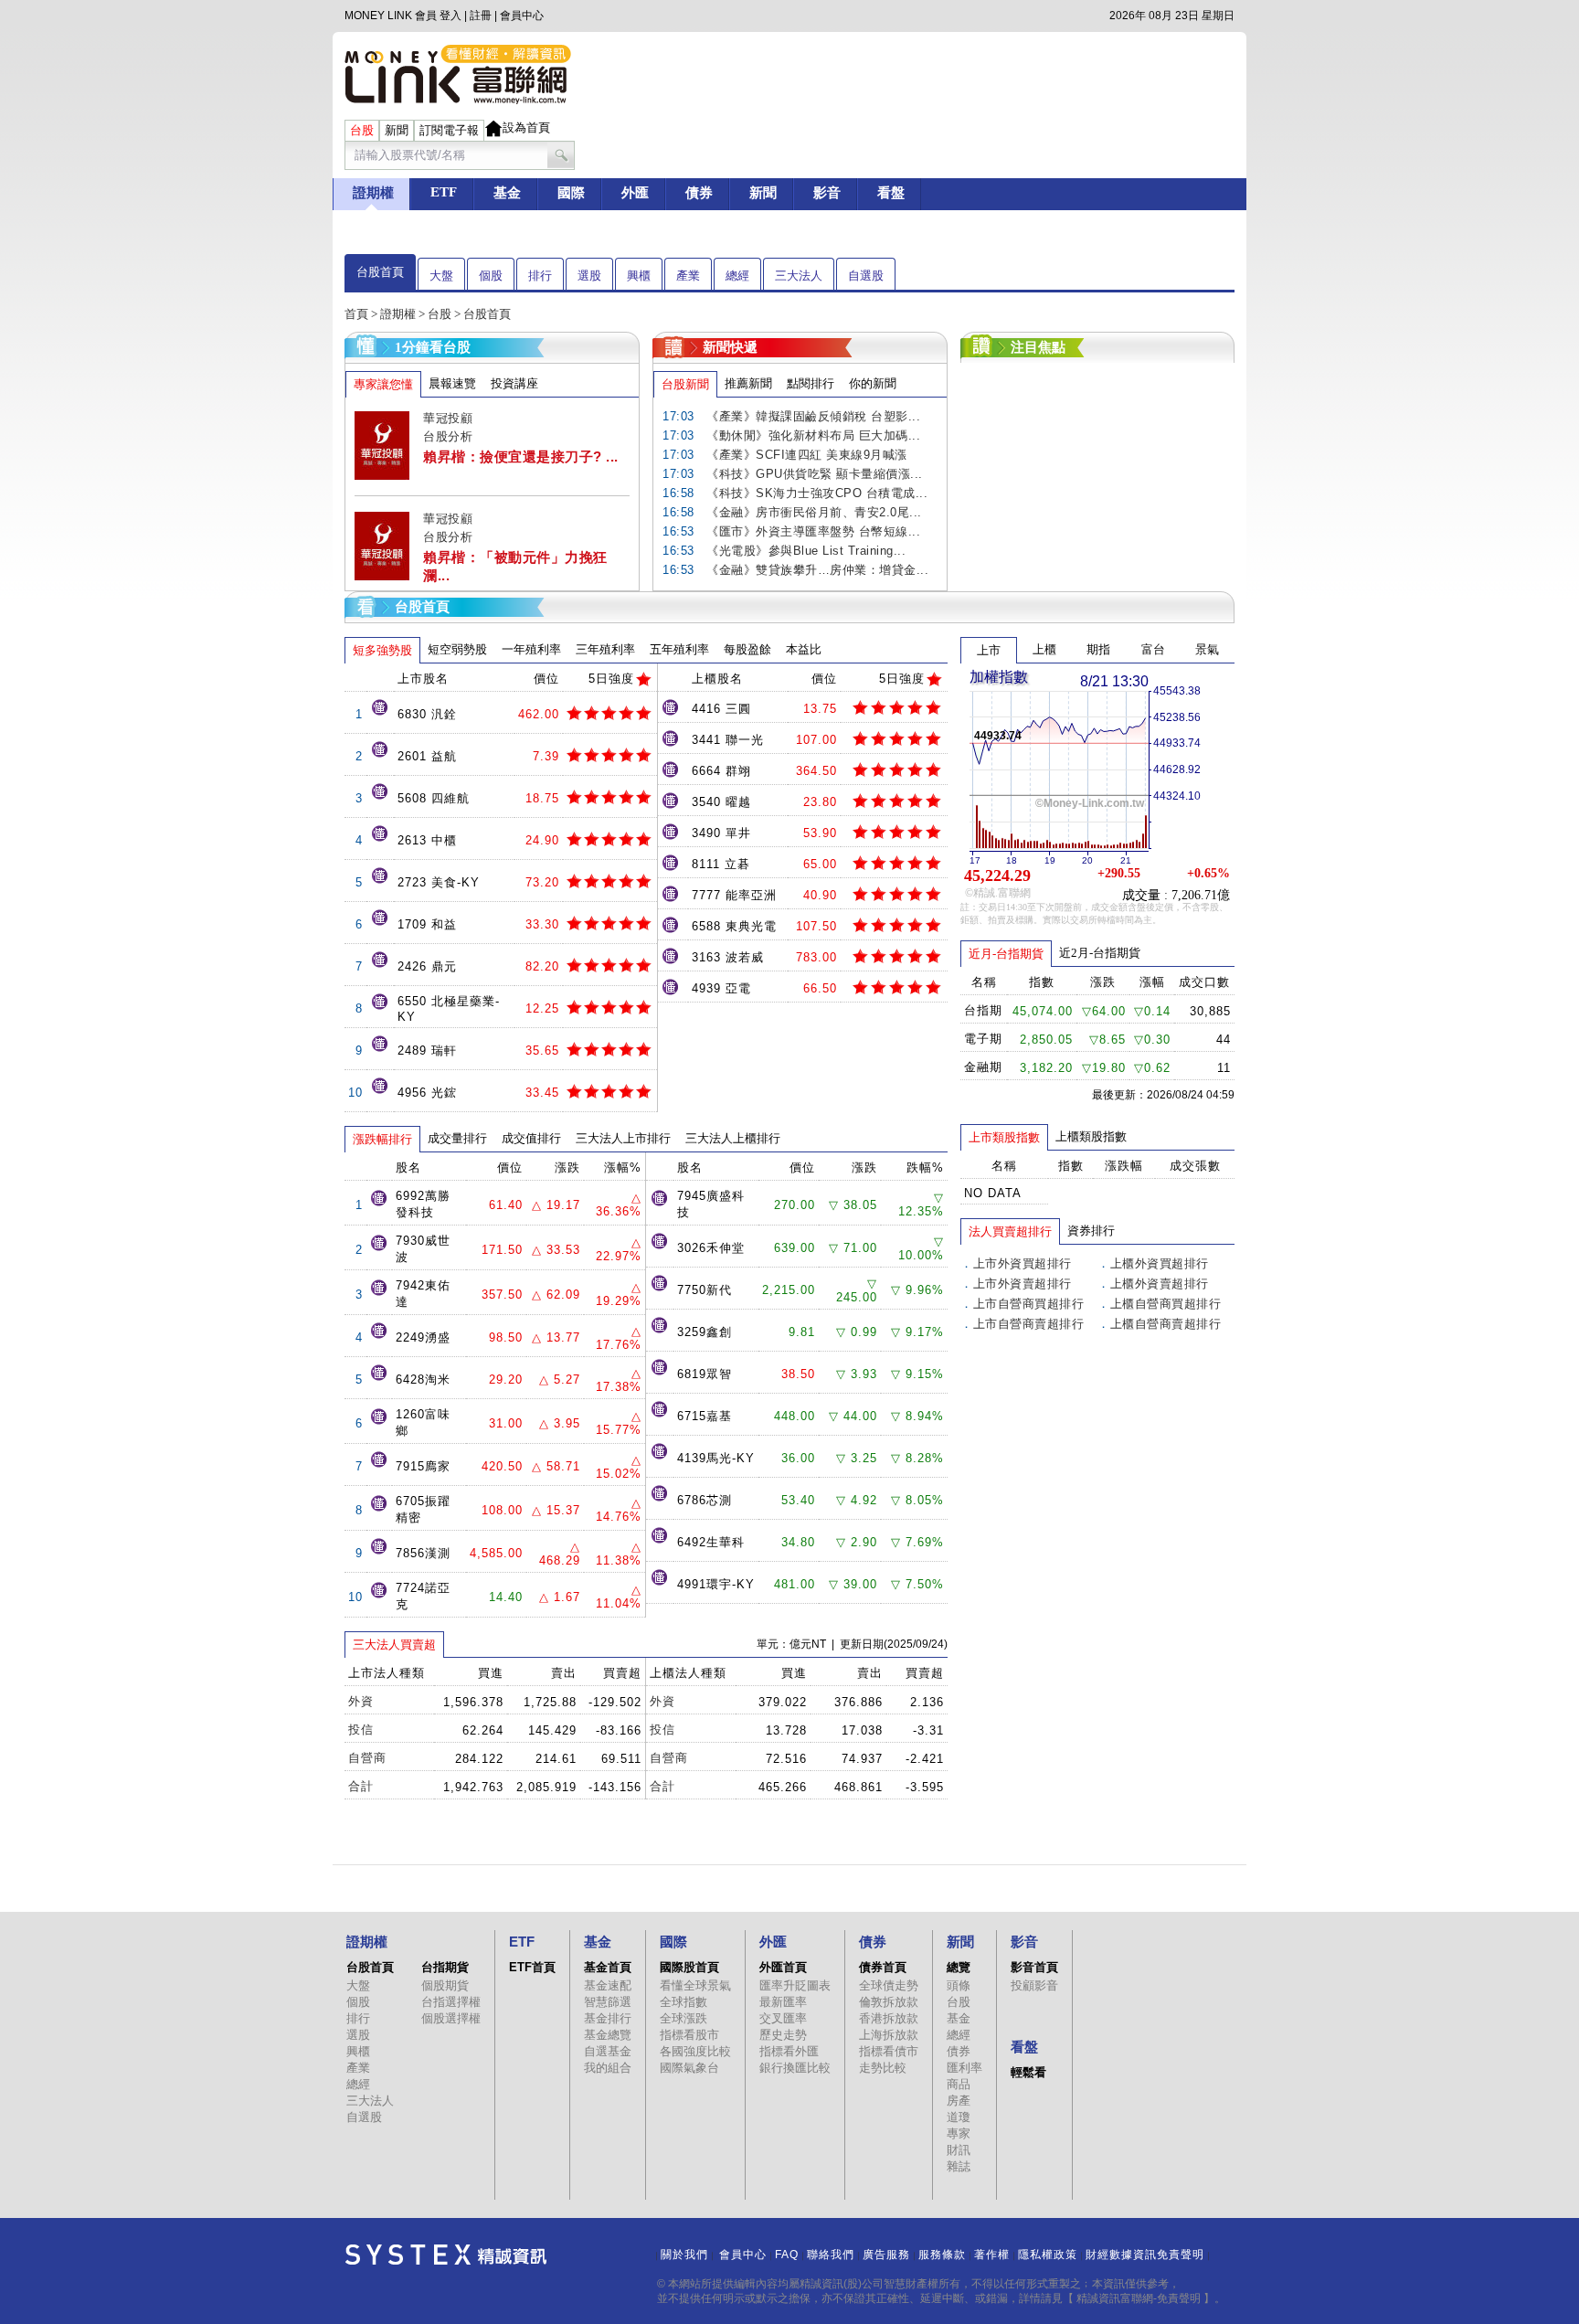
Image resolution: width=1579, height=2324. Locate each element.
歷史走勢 (783, 2035)
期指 (1098, 649)
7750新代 (705, 1290)
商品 (959, 2084)
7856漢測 (423, 1553)
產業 (688, 276)
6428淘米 (423, 1380)
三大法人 (799, 276)
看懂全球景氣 (695, 1985)
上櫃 (1044, 649)
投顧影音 (1034, 1985)
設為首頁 (526, 127)
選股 (589, 276)
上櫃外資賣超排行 (1160, 1284)
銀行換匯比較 (795, 2068)
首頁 (356, 314)
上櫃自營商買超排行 (1166, 1304)
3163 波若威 (728, 957)
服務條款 (942, 2255)
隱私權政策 (1048, 2255)
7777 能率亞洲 (734, 895)
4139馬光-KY (716, 1458)
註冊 (481, 16)
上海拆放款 (889, 2035)
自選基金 (608, 2051)
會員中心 (522, 16)
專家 (959, 2133)
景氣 (1207, 649)
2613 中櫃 (427, 840)
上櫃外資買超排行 (1160, 1263)
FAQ (787, 2255)
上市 (989, 650)
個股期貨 (445, 1985)
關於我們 (684, 2255)
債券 (959, 2051)
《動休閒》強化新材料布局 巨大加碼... (813, 435)
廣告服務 (886, 2255)
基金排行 (608, 2018)
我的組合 (608, 2068)
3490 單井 (721, 833)
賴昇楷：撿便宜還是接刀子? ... (521, 456)
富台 (1153, 649)
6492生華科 (711, 1542)
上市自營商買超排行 (1029, 1304)
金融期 (983, 1067)
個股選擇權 (451, 2018)
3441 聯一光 (728, 740)
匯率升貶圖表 (795, 1985)
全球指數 (684, 2002)
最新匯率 (783, 2002)
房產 (959, 2101)
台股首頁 (380, 272)
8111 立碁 (721, 864)
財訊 (959, 2150)
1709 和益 (427, 924)
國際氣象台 (689, 2068)
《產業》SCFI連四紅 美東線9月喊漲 (807, 455)
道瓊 (959, 2117)
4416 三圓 (721, 709)
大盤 (441, 276)
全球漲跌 (684, 2018)
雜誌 (959, 2166)
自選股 (866, 276)
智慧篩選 (608, 2002)
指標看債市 (889, 2051)
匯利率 (964, 2068)
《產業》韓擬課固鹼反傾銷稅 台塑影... (813, 416)
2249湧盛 (423, 1337)
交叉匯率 (783, 2018)
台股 (440, 314)
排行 (540, 276)
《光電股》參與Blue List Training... (806, 551)
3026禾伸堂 (711, 1248)
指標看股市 (689, 2035)
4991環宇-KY (716, 1584)
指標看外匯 (789, 2051)
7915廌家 (423, 1466)
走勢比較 (883, 2068)
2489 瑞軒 (427, 1051)
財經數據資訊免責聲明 (1145, 2255)
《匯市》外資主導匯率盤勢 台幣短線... (813, 531)
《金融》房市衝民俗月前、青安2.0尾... (814, 512)
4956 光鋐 (427, 1093)
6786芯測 (705, 1500)
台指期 (983, 1010)
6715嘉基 (705, 1416)
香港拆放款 (889, 2018)
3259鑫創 (705, 1332)
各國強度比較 (695, 2051)
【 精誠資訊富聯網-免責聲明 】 (1139, 2298)
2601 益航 (427, 756)
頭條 (959, 1985)
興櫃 (639, 276)
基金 (959, 2018)
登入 (450, 16)
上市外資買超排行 (1023, 1263)
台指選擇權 (451, 2002)
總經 (737, 276)
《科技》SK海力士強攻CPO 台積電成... (817, 493)
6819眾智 (705, 1374)
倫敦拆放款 (889, 2002)
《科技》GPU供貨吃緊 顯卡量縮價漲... (815, 474)
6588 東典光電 (734, 926)
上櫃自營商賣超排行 (1166, 1324)
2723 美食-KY (439, 882)
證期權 (398, 314)
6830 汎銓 (427, 714)
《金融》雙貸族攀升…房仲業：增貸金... (817, 570)
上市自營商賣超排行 (1029, 1324)
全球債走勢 (889, 1985)
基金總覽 (608, 2035)
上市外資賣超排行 (1023, 1284)
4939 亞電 (721, 988)
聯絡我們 (831, 2255)
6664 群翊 (721, 771)
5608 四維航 (434, 798)
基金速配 (608, 1985)
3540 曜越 (721, 802)
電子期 (983, 1039)
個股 (491, 276)
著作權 (992, 2255)
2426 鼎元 (427, 966)
